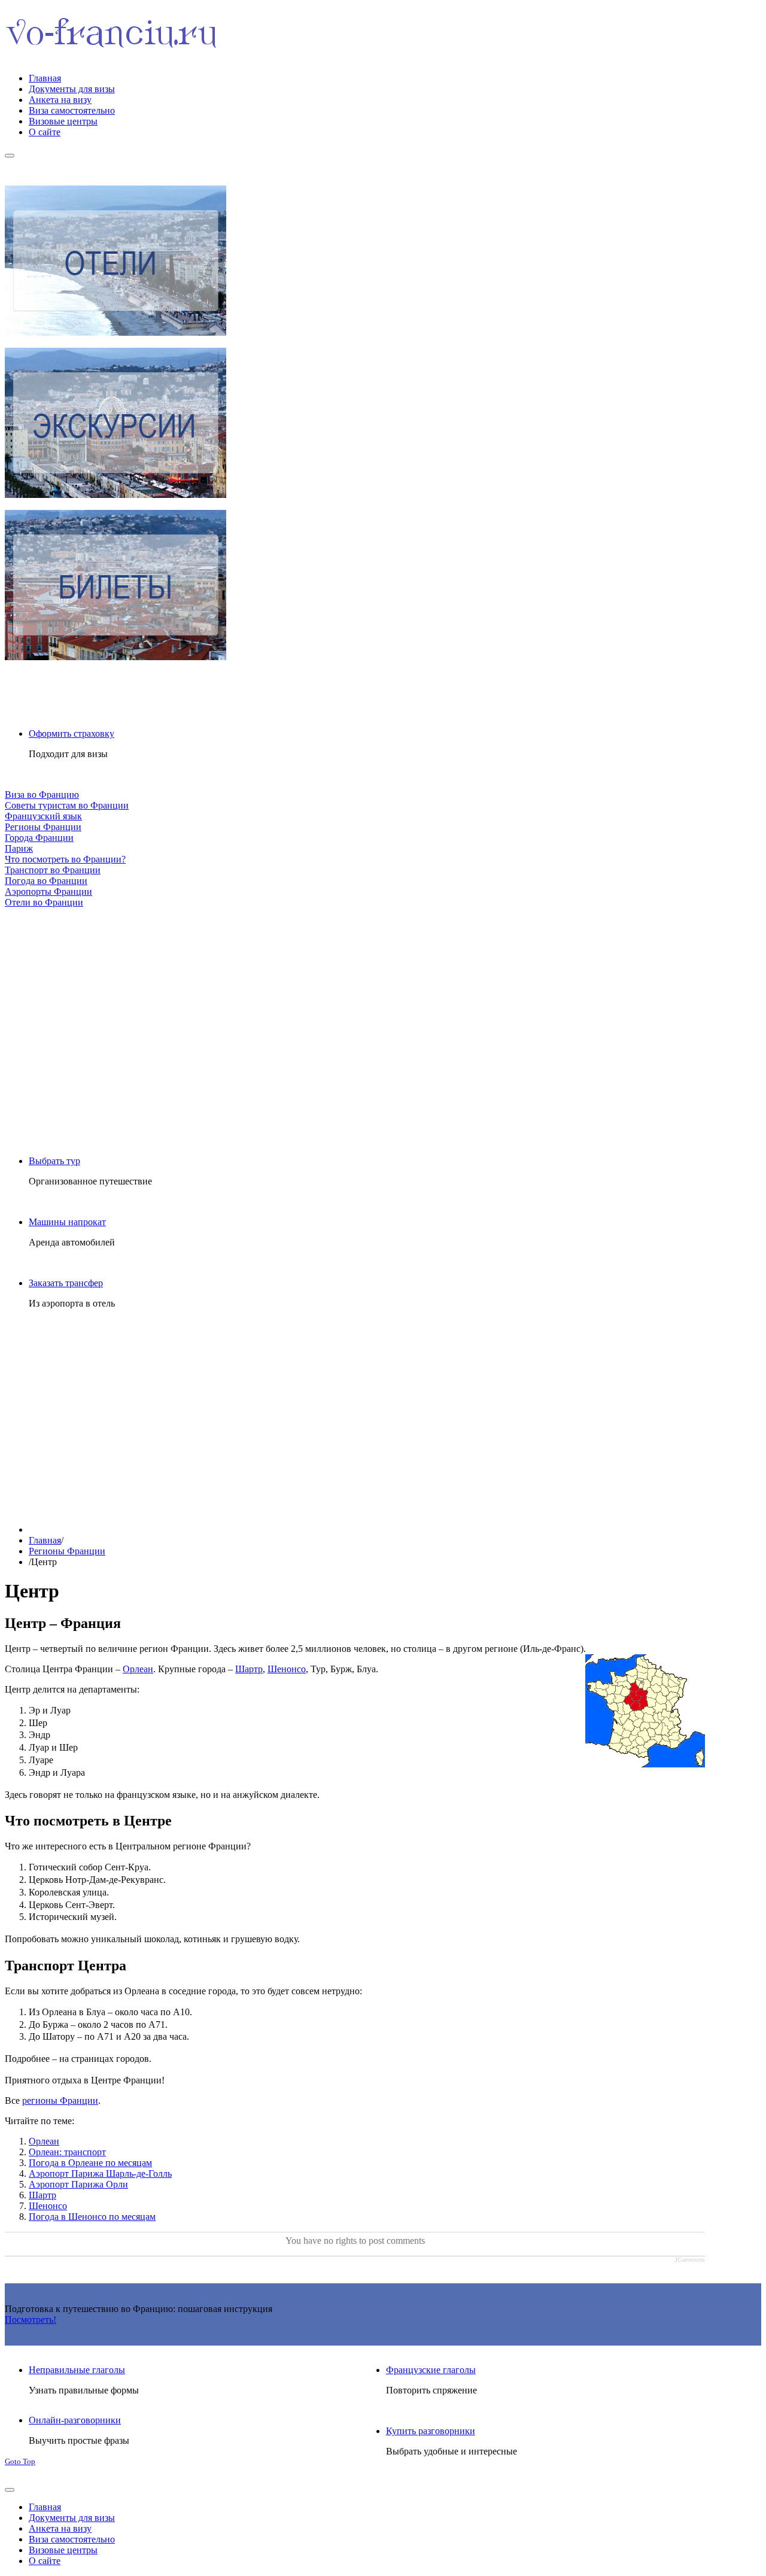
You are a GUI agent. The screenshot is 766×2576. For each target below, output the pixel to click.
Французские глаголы (431, 2370)
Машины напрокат (67, 1222)
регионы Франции (60, 2100)
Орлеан (138, 1669)
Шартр (249, 1669)
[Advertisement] (355, 1022)
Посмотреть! (31, 2320)
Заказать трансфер (66, 1283)
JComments (690, 2260)
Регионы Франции (67, 1551)
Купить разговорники (431, 2431)
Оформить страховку (72, 733)
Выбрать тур (54, 1161)
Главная (45, 1540)
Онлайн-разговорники (75, 2420)
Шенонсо (287, 1669)
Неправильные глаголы (77, 2370)
